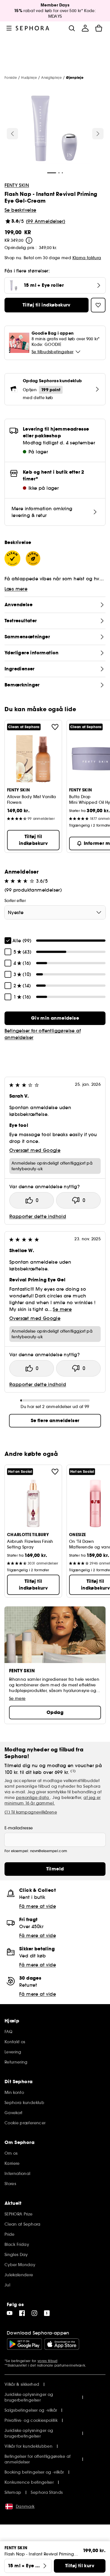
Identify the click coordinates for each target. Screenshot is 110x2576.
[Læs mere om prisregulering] (29, 240)
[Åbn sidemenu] (9, 28)
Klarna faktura (87, 258)
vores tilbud (48, 2361)
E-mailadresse (19, 1828)
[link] (55, 1018)
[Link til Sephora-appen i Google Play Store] (24, 2344)
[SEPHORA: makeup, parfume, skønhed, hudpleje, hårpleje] (33, 28)
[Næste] (98, 134)
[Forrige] (12, 134)
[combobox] (55, 912)
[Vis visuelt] (54, 129)
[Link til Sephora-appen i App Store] (62, 2344)
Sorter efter (15, 901)
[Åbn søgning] (72, 28)
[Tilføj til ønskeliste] (55, 727)
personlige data (33, 1798)
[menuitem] (85, 28)
